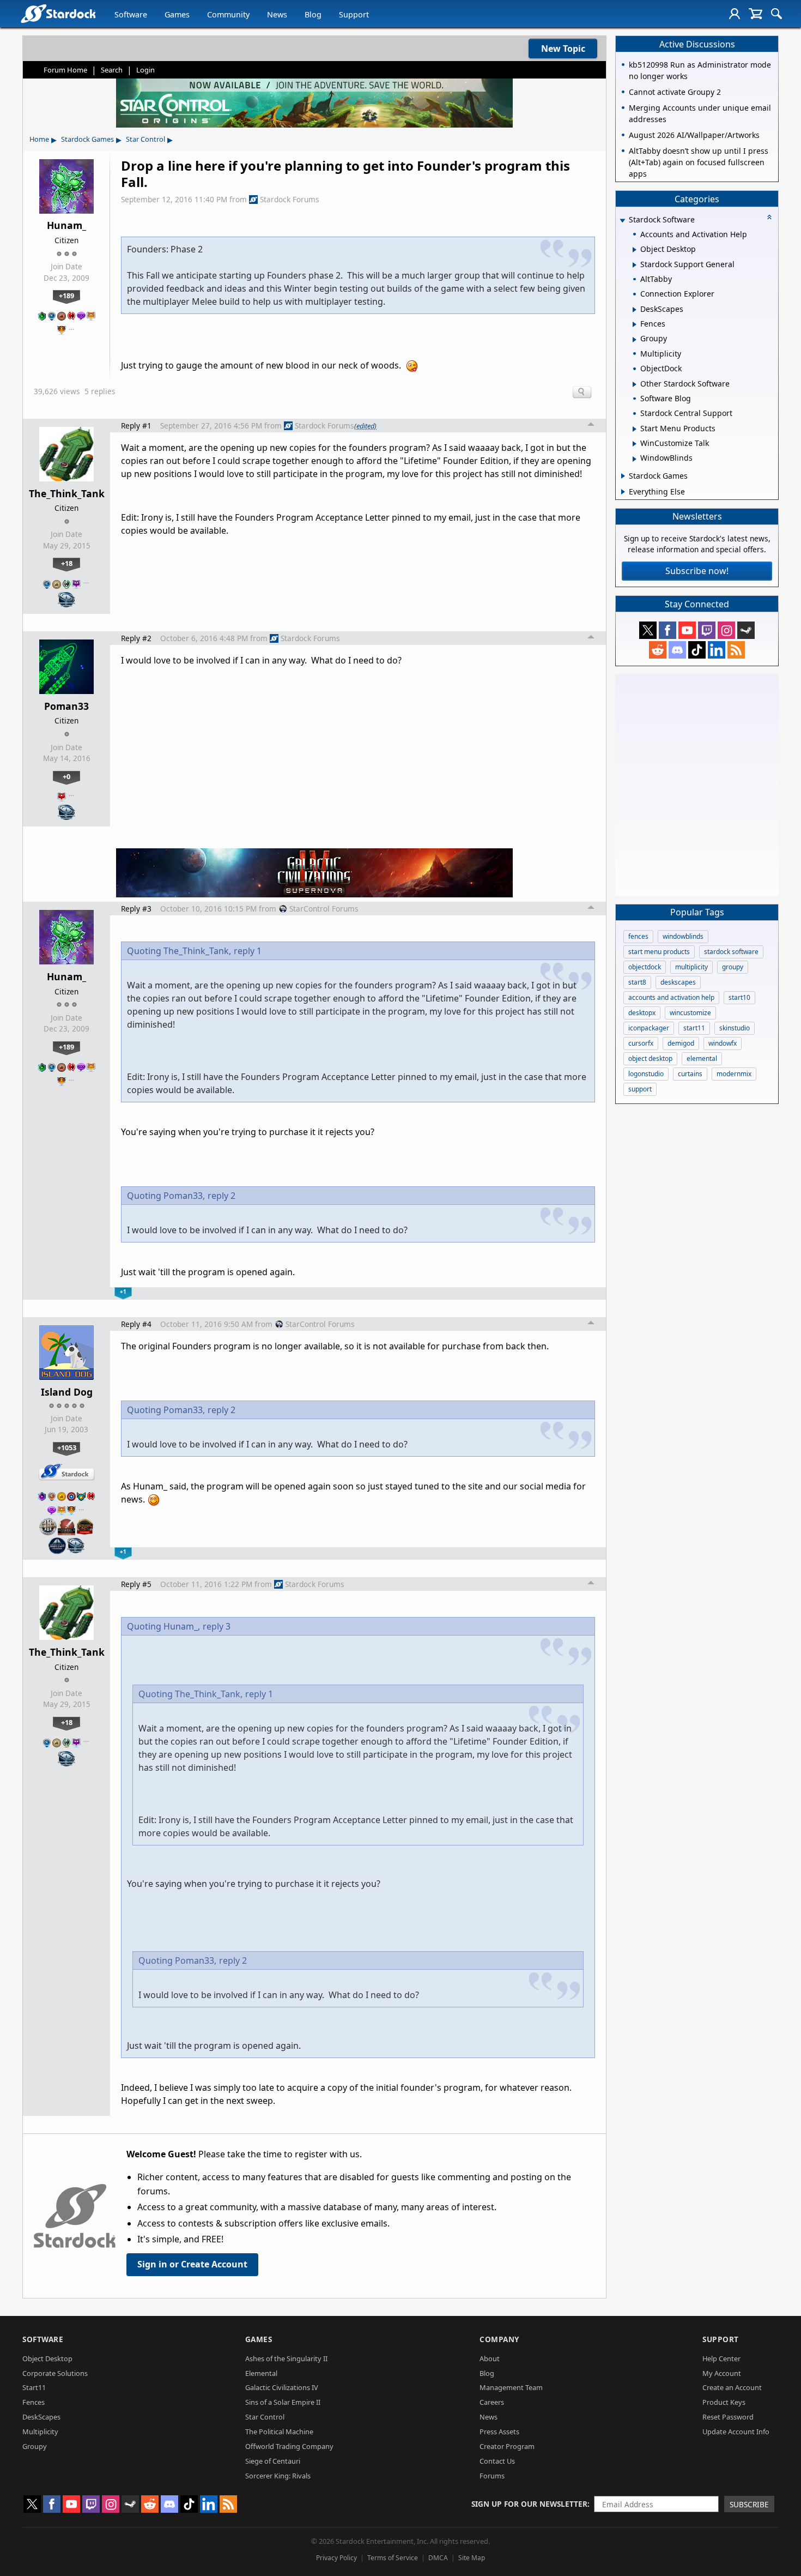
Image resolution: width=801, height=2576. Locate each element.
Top (591, 426)
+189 (66, 295)
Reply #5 (136, 1584)
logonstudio (646, 1074)
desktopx (642, 1013)
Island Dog (67, 1392)
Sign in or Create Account (192, 2264)
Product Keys (724, 2402)
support (640, 1089)
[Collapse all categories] (769, 217)
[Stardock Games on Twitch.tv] (707, 630)
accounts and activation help (671, 997)
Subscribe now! (697, 571)
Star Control (145, 139)
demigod (681, 1043)
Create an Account (732, 2387)
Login (145, 70)
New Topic (563, 49)
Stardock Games (87, 139)
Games (177, 14)
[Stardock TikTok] (697, 650)
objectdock (645, 967)
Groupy (35, 2446)
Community (228, 14)
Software (131, 14)
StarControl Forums (324, 909)
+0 (66, 776)
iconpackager (649, 1028)
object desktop (650, 1058)
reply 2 (222, 1196)
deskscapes (678, 982)
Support (354, 14)
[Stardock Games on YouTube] (687, 630)
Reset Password (728, 2417)
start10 (739, 997)
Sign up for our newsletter (529, 2504)
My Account (722, 2373)
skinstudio (735, 1028)
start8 (637, 982)
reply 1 (248, 951)
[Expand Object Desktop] (635, 250)
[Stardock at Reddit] (658, 650)
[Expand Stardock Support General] (635, 265)
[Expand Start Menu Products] (635, 429)
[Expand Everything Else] (623, 492)
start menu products (659, 952)
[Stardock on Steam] (746, 630)
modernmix (734, 1074)
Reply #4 (136, 1324)
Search (112, 70)
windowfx (723, 1043)
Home (39, 139)
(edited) (365, 426)
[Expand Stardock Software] (622, 221)
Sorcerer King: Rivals (278, 2476)
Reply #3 (136, 909)
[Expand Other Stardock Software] (635, 384)
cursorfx (641, 1043)
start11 (694, 1028)
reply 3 (217, 1626)
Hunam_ (66, 225)
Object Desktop (47, 2358)
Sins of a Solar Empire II (283, 2402)
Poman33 (66, 706)
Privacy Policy (336, 2558)
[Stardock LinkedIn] (717, 650)
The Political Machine (279, 2432)
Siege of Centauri (273, 2461)
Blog (313, 14)
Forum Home (65, 70)
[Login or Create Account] (735, 14)
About (490, 2358)
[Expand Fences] (635, 324)
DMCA (438, 2558)
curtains (690, 1074)
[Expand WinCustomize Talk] (635, 444)
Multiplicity (40, 2432)
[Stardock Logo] (58, 13)
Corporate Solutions (55, 2373)
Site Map (472, 2558)
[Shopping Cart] (756, 14)
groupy (733, 967)
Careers (492, 2402)
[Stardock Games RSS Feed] (736, 650)
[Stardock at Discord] (677, 650)
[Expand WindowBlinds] (635, 459)
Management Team (511, 2387)
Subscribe (749, 2504)
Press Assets (499, 2432)
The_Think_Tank (67, 493)
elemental (702, 1058)
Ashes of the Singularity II (286, 2358)
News (277, 14)
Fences (34, 2402)
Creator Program (507, 2446)
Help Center (721, 2358)
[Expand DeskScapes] (635, 310)
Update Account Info (736, 2432)
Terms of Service (393, 2558)
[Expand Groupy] (635, 340)
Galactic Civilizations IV (282, 2387)
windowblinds (683, 936)
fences (638, 936)
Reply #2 (136, 638)
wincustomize (690, 1013)
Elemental (261, 2373)
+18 (67, 563)
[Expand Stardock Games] (623, 476)
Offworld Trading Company (289, 2446)
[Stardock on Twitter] (648, 630)
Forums (492, 2476)
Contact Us (497, 2461)
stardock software (731, 952)
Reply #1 (136, 426)
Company (499, 2339)
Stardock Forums (290, 199)
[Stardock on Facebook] (667, 630)
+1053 (67, 1447)
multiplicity (691, 967)
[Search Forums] (776, 14)
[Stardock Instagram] (726, 630)
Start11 (34, 2387)
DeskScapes (41, 2417)
